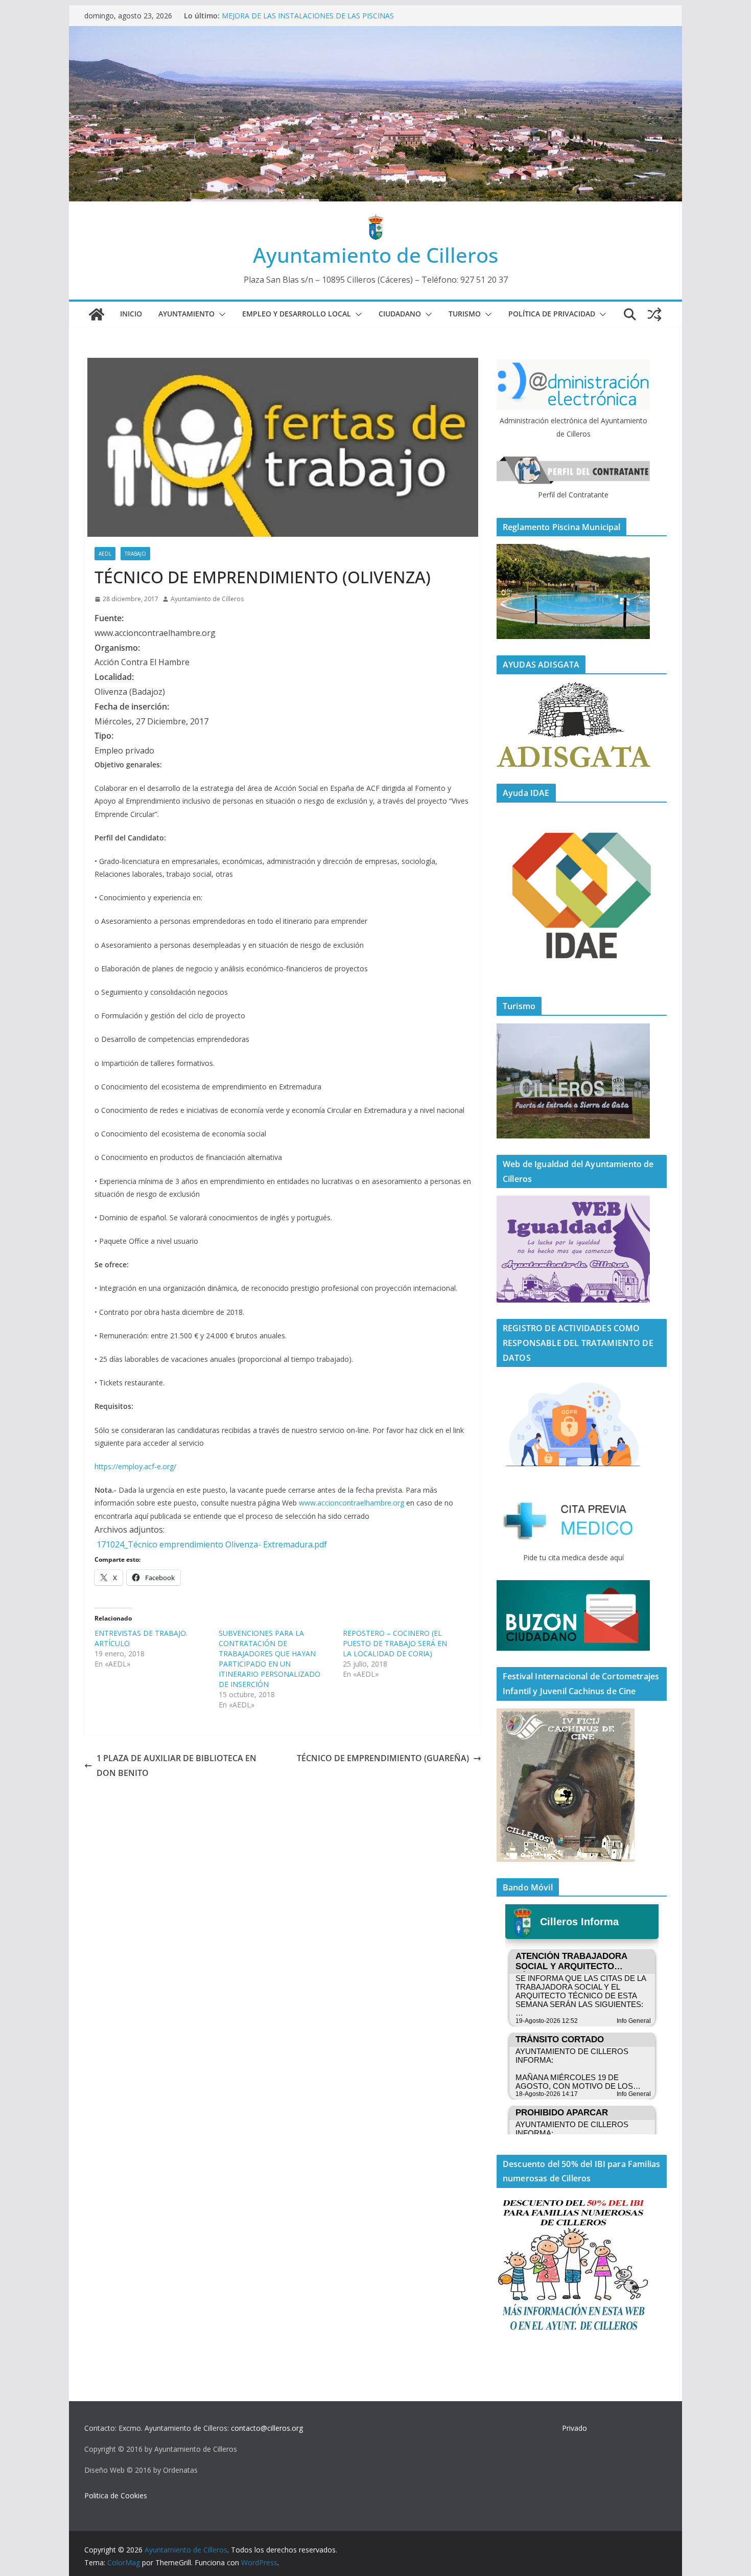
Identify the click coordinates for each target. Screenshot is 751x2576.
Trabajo (135, 554)
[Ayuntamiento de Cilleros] (97, 314)
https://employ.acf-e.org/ (135, 1466)
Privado (574, 2428)
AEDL (105, 554)
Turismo (465, 314)
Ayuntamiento (186, 314)
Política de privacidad (552, 314)
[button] (220, 314)
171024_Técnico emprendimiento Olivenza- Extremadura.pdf (212, 1544)
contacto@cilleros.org (267, 2428)
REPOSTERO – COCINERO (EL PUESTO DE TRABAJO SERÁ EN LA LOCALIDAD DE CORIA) (395, 1643)
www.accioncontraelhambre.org (351, 1503)
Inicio (131, 314)
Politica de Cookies (116, 2495)
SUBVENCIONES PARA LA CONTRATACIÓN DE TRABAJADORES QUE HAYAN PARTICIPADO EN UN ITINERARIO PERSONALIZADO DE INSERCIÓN (269, 1659)
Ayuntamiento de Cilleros (375, 255)
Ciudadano (400, 314)
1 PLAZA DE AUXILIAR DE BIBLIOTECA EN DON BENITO (177, 1765)
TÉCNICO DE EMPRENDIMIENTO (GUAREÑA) (383, 1758)
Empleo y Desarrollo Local (297, 314)
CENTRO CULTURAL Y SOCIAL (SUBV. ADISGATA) (304, 16)
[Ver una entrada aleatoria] (654, 314)
